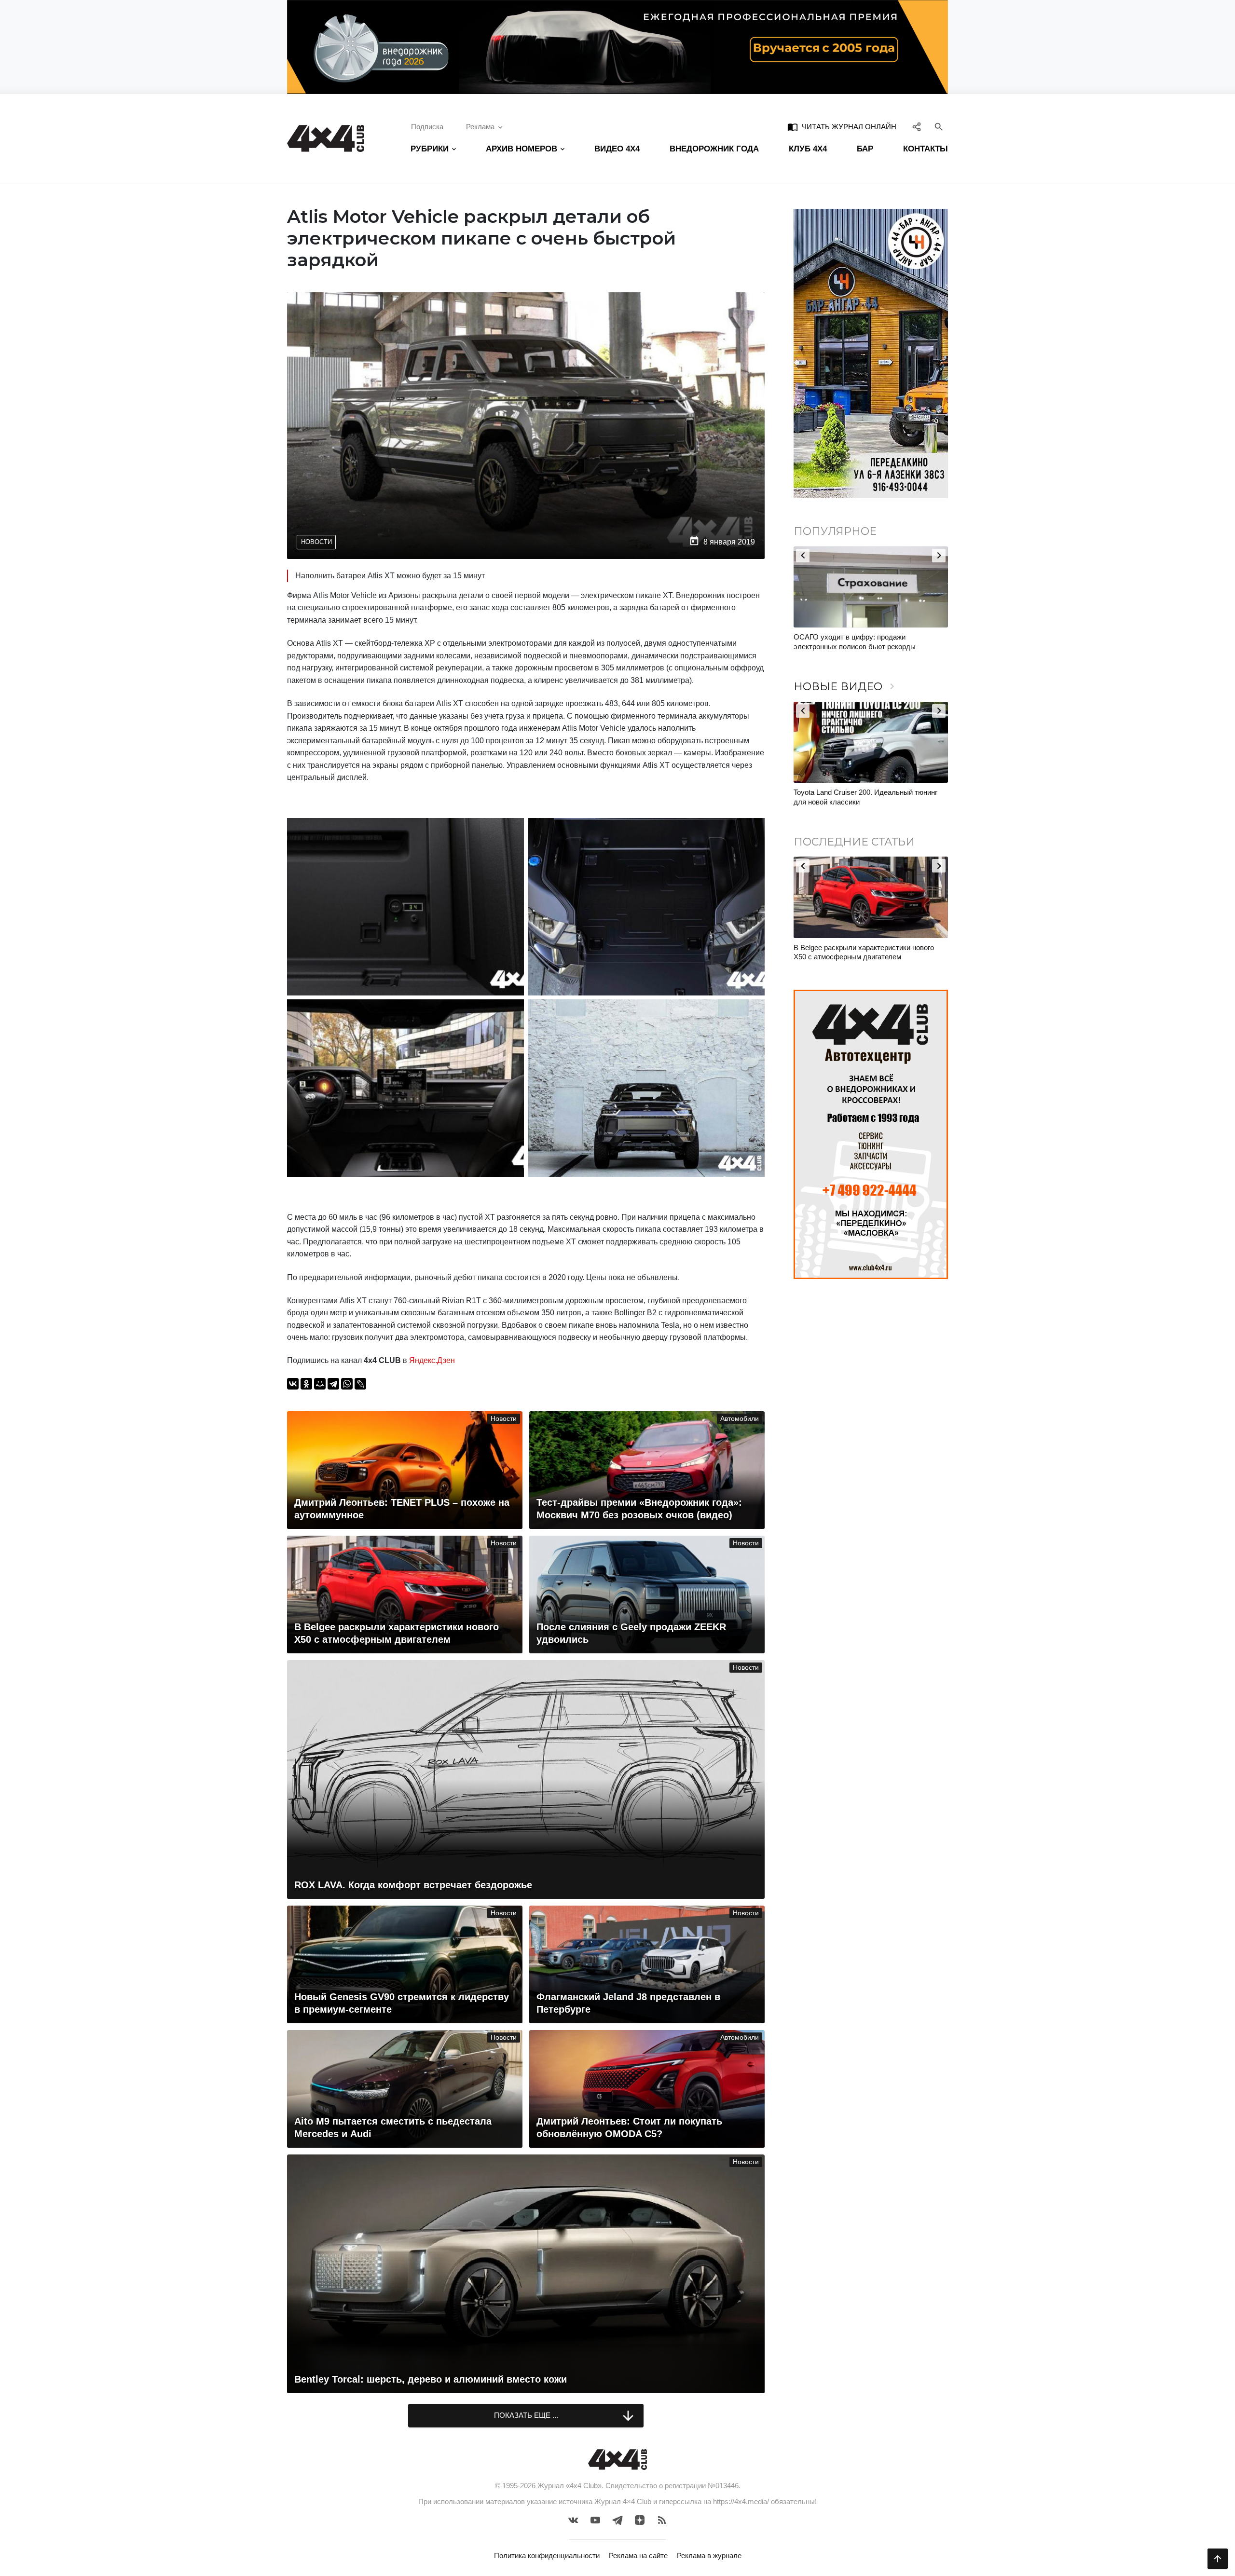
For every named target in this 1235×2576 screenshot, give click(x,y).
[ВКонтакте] (293, 1384)
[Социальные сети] (917, 127)
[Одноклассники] (306, 1384)
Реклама (480, 127)
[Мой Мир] (320, 1384)
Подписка (427, 127)
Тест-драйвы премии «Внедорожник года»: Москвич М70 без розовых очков (864, 797)
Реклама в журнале (709, 2556)
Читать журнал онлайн (842, 127)
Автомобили (740, 1419)
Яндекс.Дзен (432, 1360)
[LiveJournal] (360, 1384)
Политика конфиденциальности (547, 2556)
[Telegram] (333, 1384)
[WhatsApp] (347, 1384)
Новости (316, 542)
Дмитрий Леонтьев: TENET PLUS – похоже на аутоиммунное (869, 952)
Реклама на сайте (638, 2556)
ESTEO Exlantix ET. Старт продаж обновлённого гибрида (850, 642)
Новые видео (846, 687)
